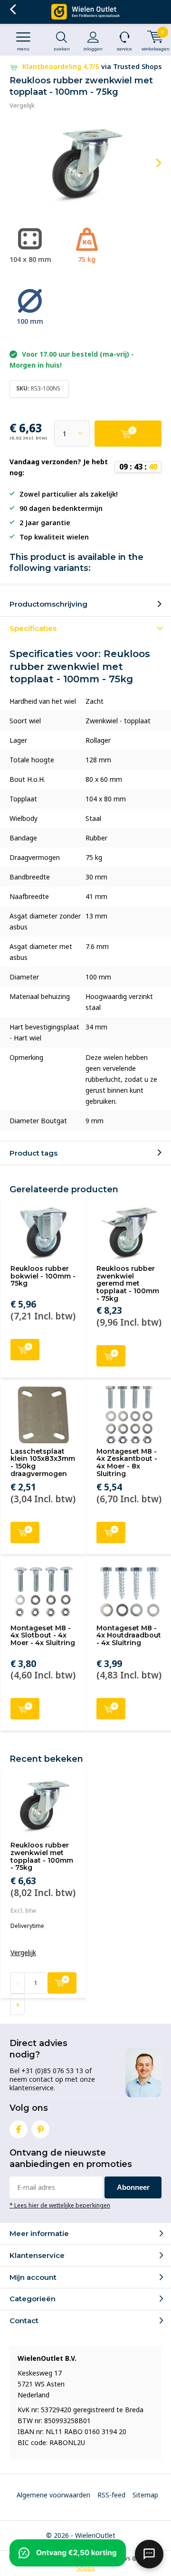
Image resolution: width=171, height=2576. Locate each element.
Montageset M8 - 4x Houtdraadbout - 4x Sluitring (129, 1635)
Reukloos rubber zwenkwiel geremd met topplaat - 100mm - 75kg (128, 1283)
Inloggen (93, 49)
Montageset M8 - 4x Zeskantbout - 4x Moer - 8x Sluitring (127, 1463)
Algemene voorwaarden (53, 2495)
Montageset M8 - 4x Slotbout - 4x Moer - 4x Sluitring (43, 1635)
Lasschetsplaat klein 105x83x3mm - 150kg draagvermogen (43, 1463)
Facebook (19, 2129)
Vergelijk (22, 105)
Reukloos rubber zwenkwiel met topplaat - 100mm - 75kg (42, 1856)
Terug (13, 10)
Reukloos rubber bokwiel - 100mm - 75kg (43, 1276)
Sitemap (145, 2495)
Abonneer (133, 2187)
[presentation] (152, 163)
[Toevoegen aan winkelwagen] (128, 434)
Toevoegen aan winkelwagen (25, 1350)
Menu (23, 49)
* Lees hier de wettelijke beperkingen (60, 2205)
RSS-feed (111, 2495)
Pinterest (40, 2129)
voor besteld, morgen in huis (92, 66)
